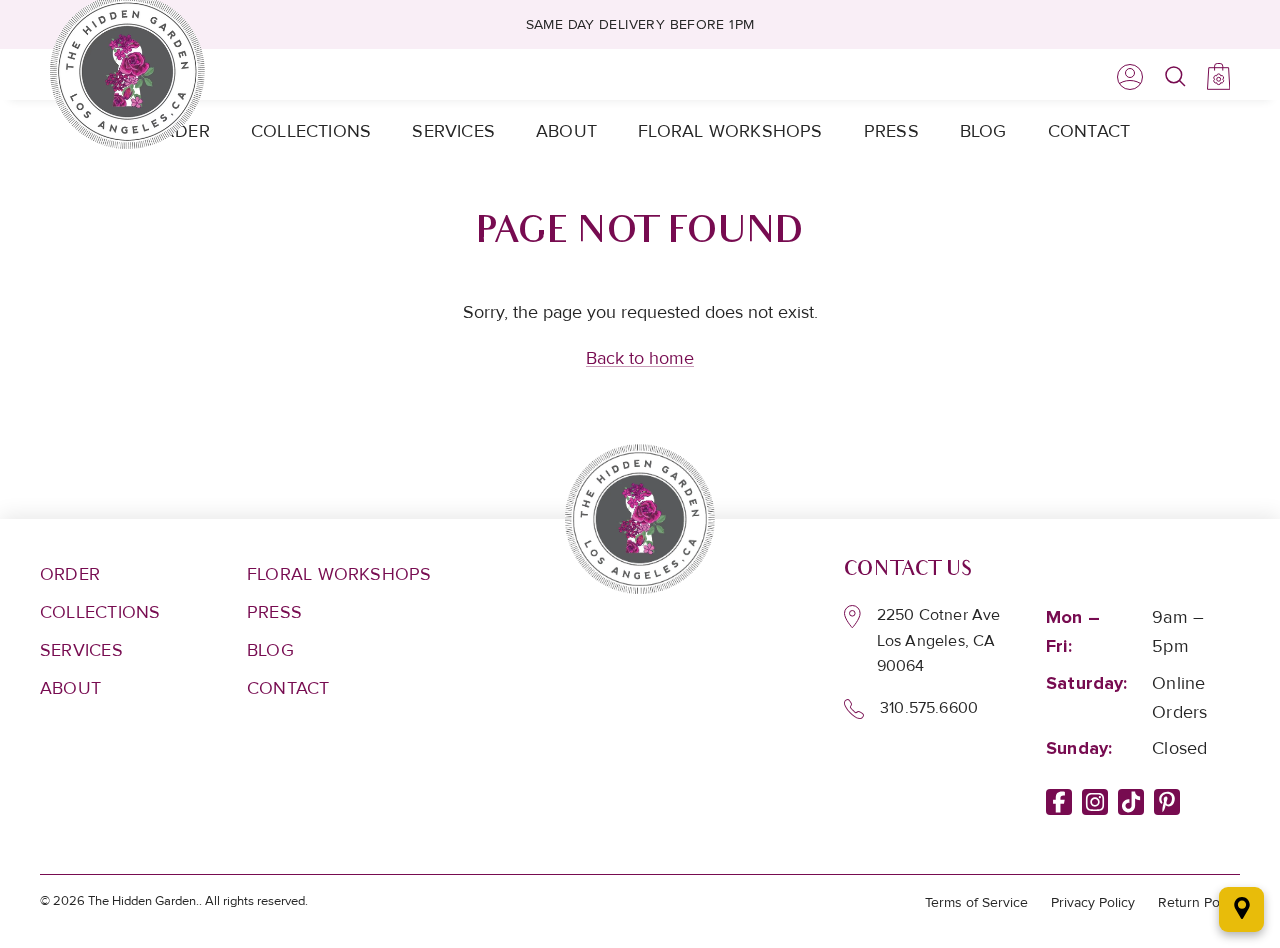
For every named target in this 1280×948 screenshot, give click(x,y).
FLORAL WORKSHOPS (339, 574)
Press (891, 131)
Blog (983, 131)
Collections (311, 131)
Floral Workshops (730, 131)
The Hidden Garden (142, 901)
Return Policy (1199, 902)
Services (453, 131)
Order (70, 574)
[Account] (1126, 77)
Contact (1089, 131)
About (566, 131)
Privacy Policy (1093, 902)
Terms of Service (976, 902)
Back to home (640, 358)
